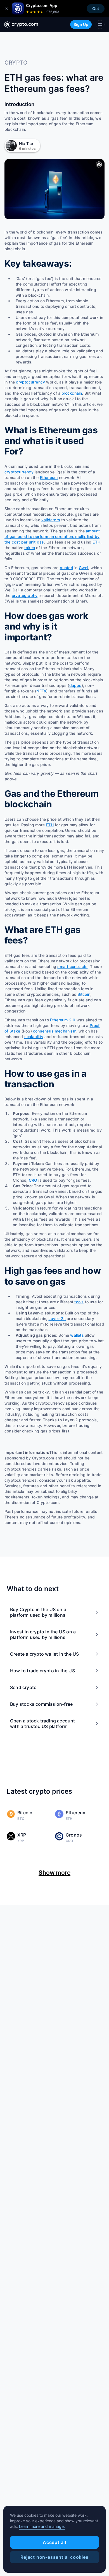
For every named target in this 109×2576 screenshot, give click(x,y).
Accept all (54, 2542)
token (30, 548)
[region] (54, 2539)
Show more (54, 1873)
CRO (33, 1180)
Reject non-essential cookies (54, 2557)
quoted (67, 568)
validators (51, 520)
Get (96, 8)
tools (79, 1302)
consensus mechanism (55, 1031)
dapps (75, 685)
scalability (34, 1037)
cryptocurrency (30, 382)
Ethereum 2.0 (63, 1020)
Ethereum (49, 477)
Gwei (84, 568)
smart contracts (72, 966)
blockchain (72, 393)
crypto (16, 63)
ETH (96, 542)
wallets (77, 1335)
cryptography (25, 595)
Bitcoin (84, 994)
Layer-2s (57, 1318)
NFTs (41, 691)
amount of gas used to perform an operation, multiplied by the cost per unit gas (52, 536)
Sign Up (81, 24)
